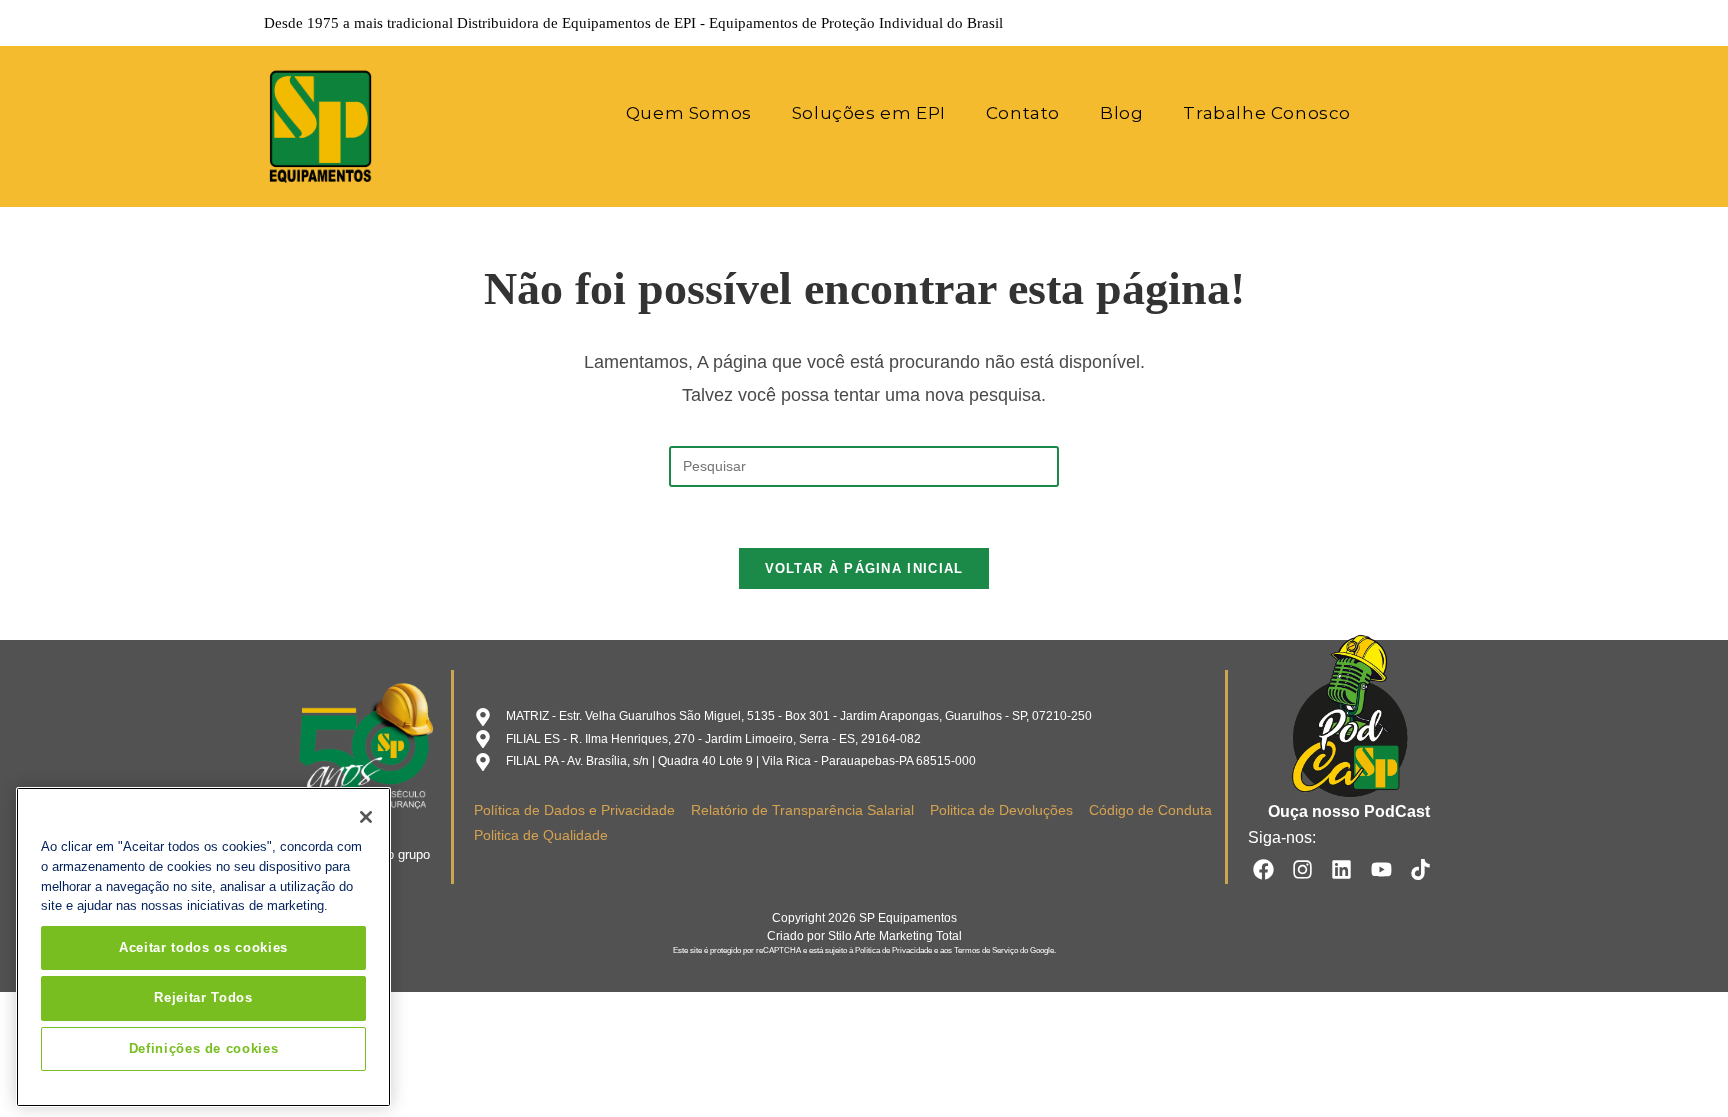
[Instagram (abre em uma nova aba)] (1372, 23)
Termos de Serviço (986, 950)
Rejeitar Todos (203, 997)
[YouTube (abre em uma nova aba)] (1428, 23)
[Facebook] (1262, 868)
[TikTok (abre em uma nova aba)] (1453, 23)
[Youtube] (1381, 868)
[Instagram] (1302, 868)
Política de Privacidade (893, 950)
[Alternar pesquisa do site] (1397, 113)
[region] (203, 947)
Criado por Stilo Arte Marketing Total (864, 936)
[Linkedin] (1341, 868)
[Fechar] (366, 817)
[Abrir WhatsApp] (1678, 1066)
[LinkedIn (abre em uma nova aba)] (1400, 23)
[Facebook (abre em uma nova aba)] (1344, 23)
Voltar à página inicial (864, 568)
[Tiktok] (1420, 868)
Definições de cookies (204, 1048)
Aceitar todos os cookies (203, 947)
